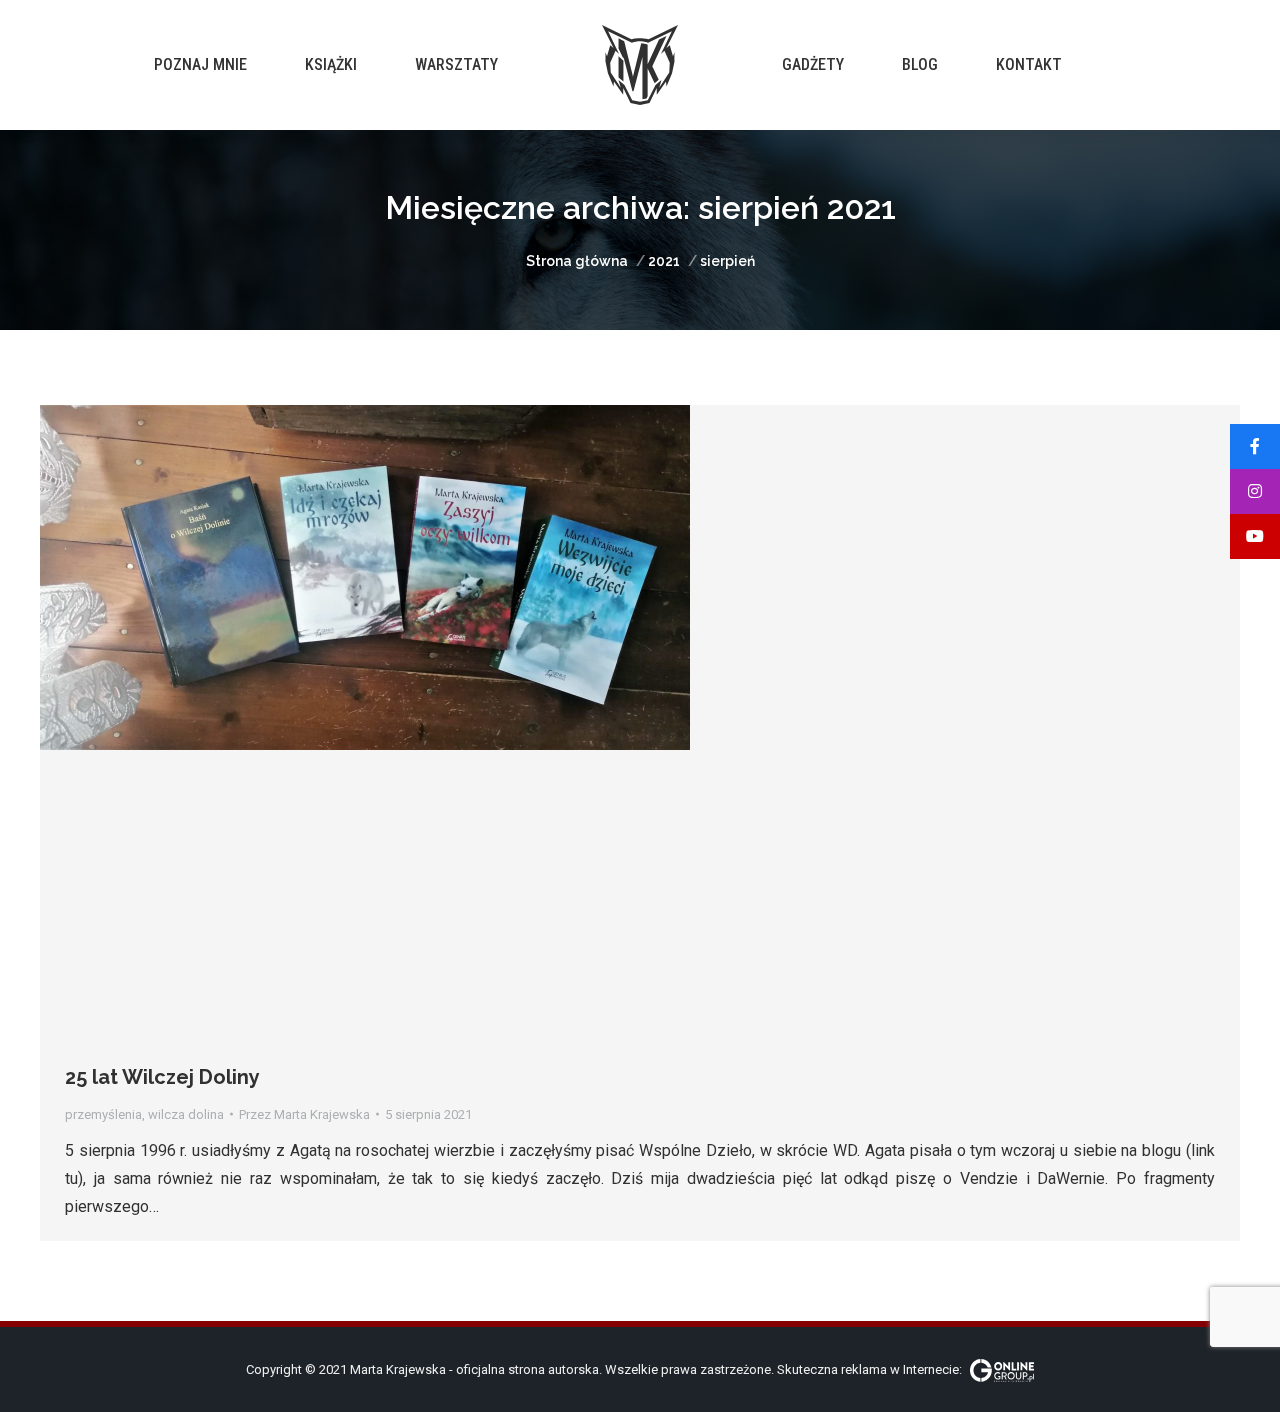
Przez (304, 1114)
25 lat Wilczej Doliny (162, 1077)
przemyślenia (103, 1114)
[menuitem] (200, 65)
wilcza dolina (186, 1114)
